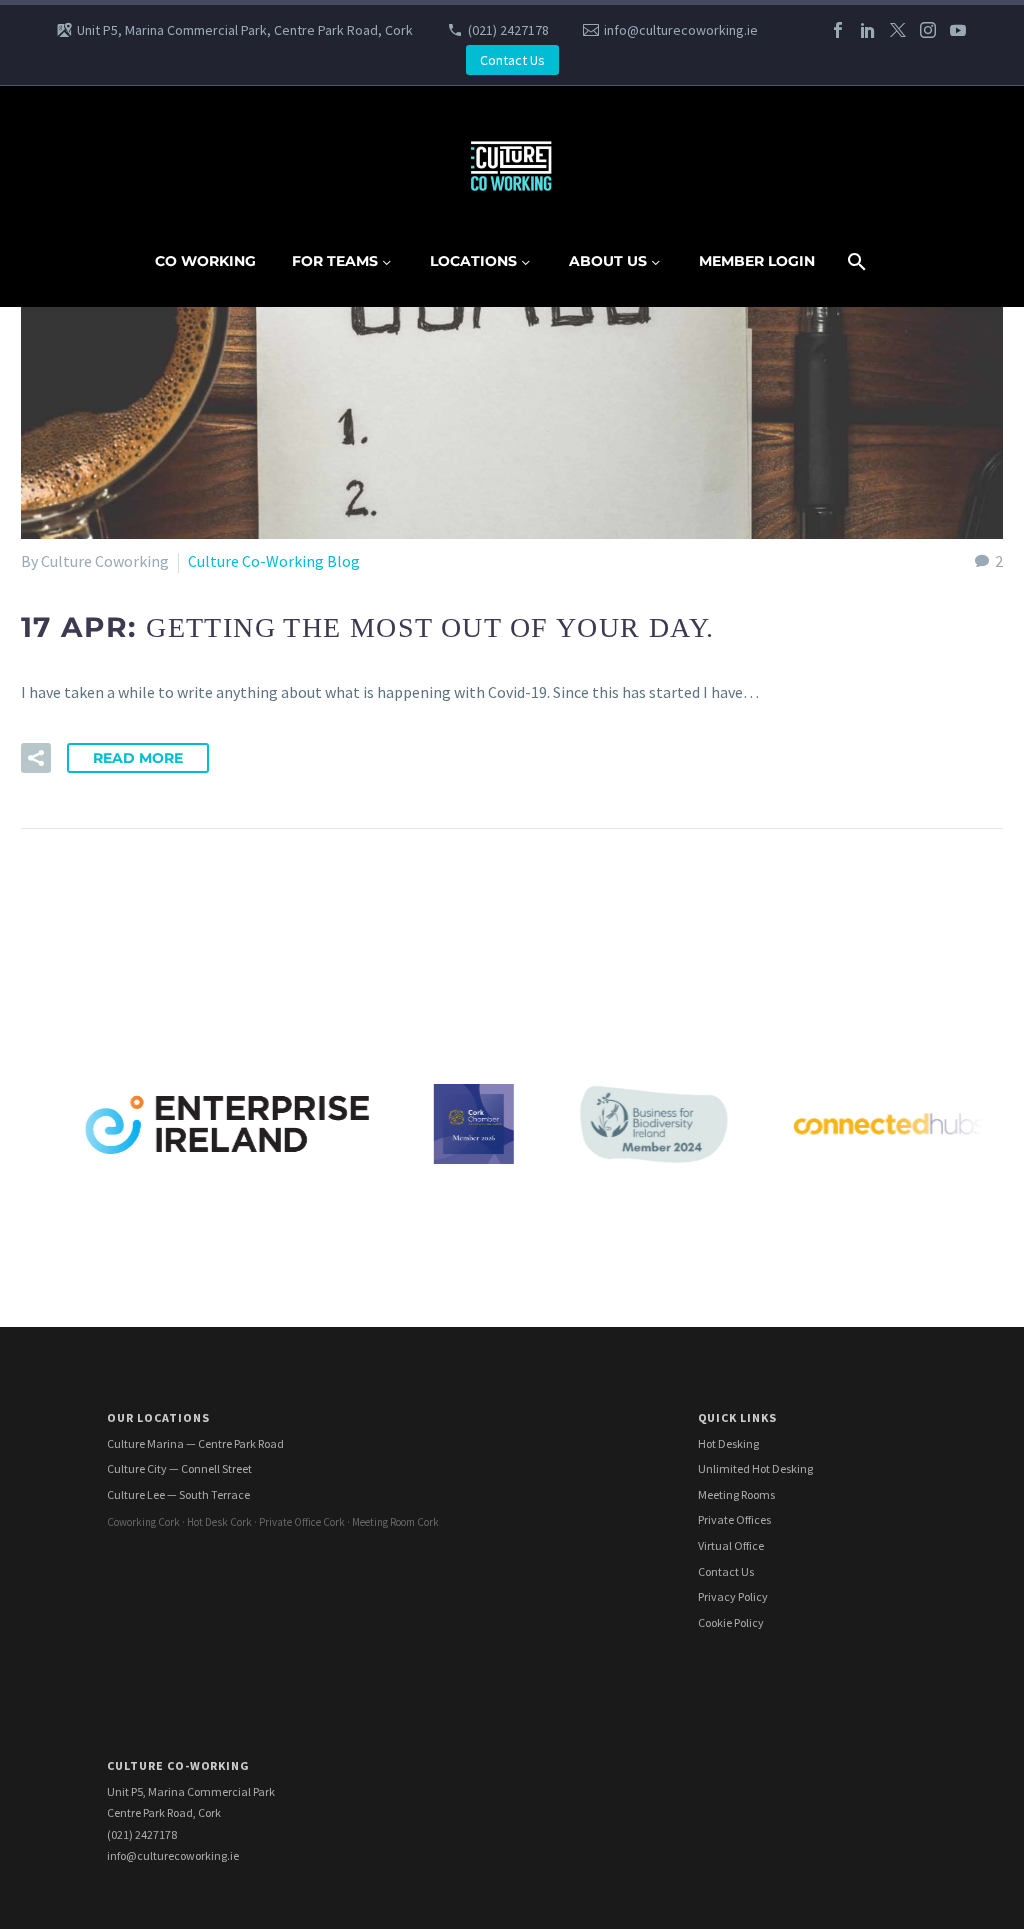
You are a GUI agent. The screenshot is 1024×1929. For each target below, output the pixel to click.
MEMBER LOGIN (757, 261)
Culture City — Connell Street (179, 1468)
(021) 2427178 (508, 30)
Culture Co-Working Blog (274, 561)
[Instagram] (928, 30)
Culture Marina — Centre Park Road (195, 1443)
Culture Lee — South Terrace (178, 1494)
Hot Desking (728, 1443)
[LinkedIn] (868, 30)
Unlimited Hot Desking (755, 1468)
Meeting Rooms (736, 1494)
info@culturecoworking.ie (681, 30)
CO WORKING (205, 261)
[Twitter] (898, 30)
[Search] (855, 261)
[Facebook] (838, 30)
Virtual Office (731, 1545)
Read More (138, 758)
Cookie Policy (731, 1622)
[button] (36, 758)
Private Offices (734, 1519)
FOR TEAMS (335, 261)
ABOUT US (608, 261)
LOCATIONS (473, 261)
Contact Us (512, 60)
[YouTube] (958, 30)
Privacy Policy (733, 1596)
